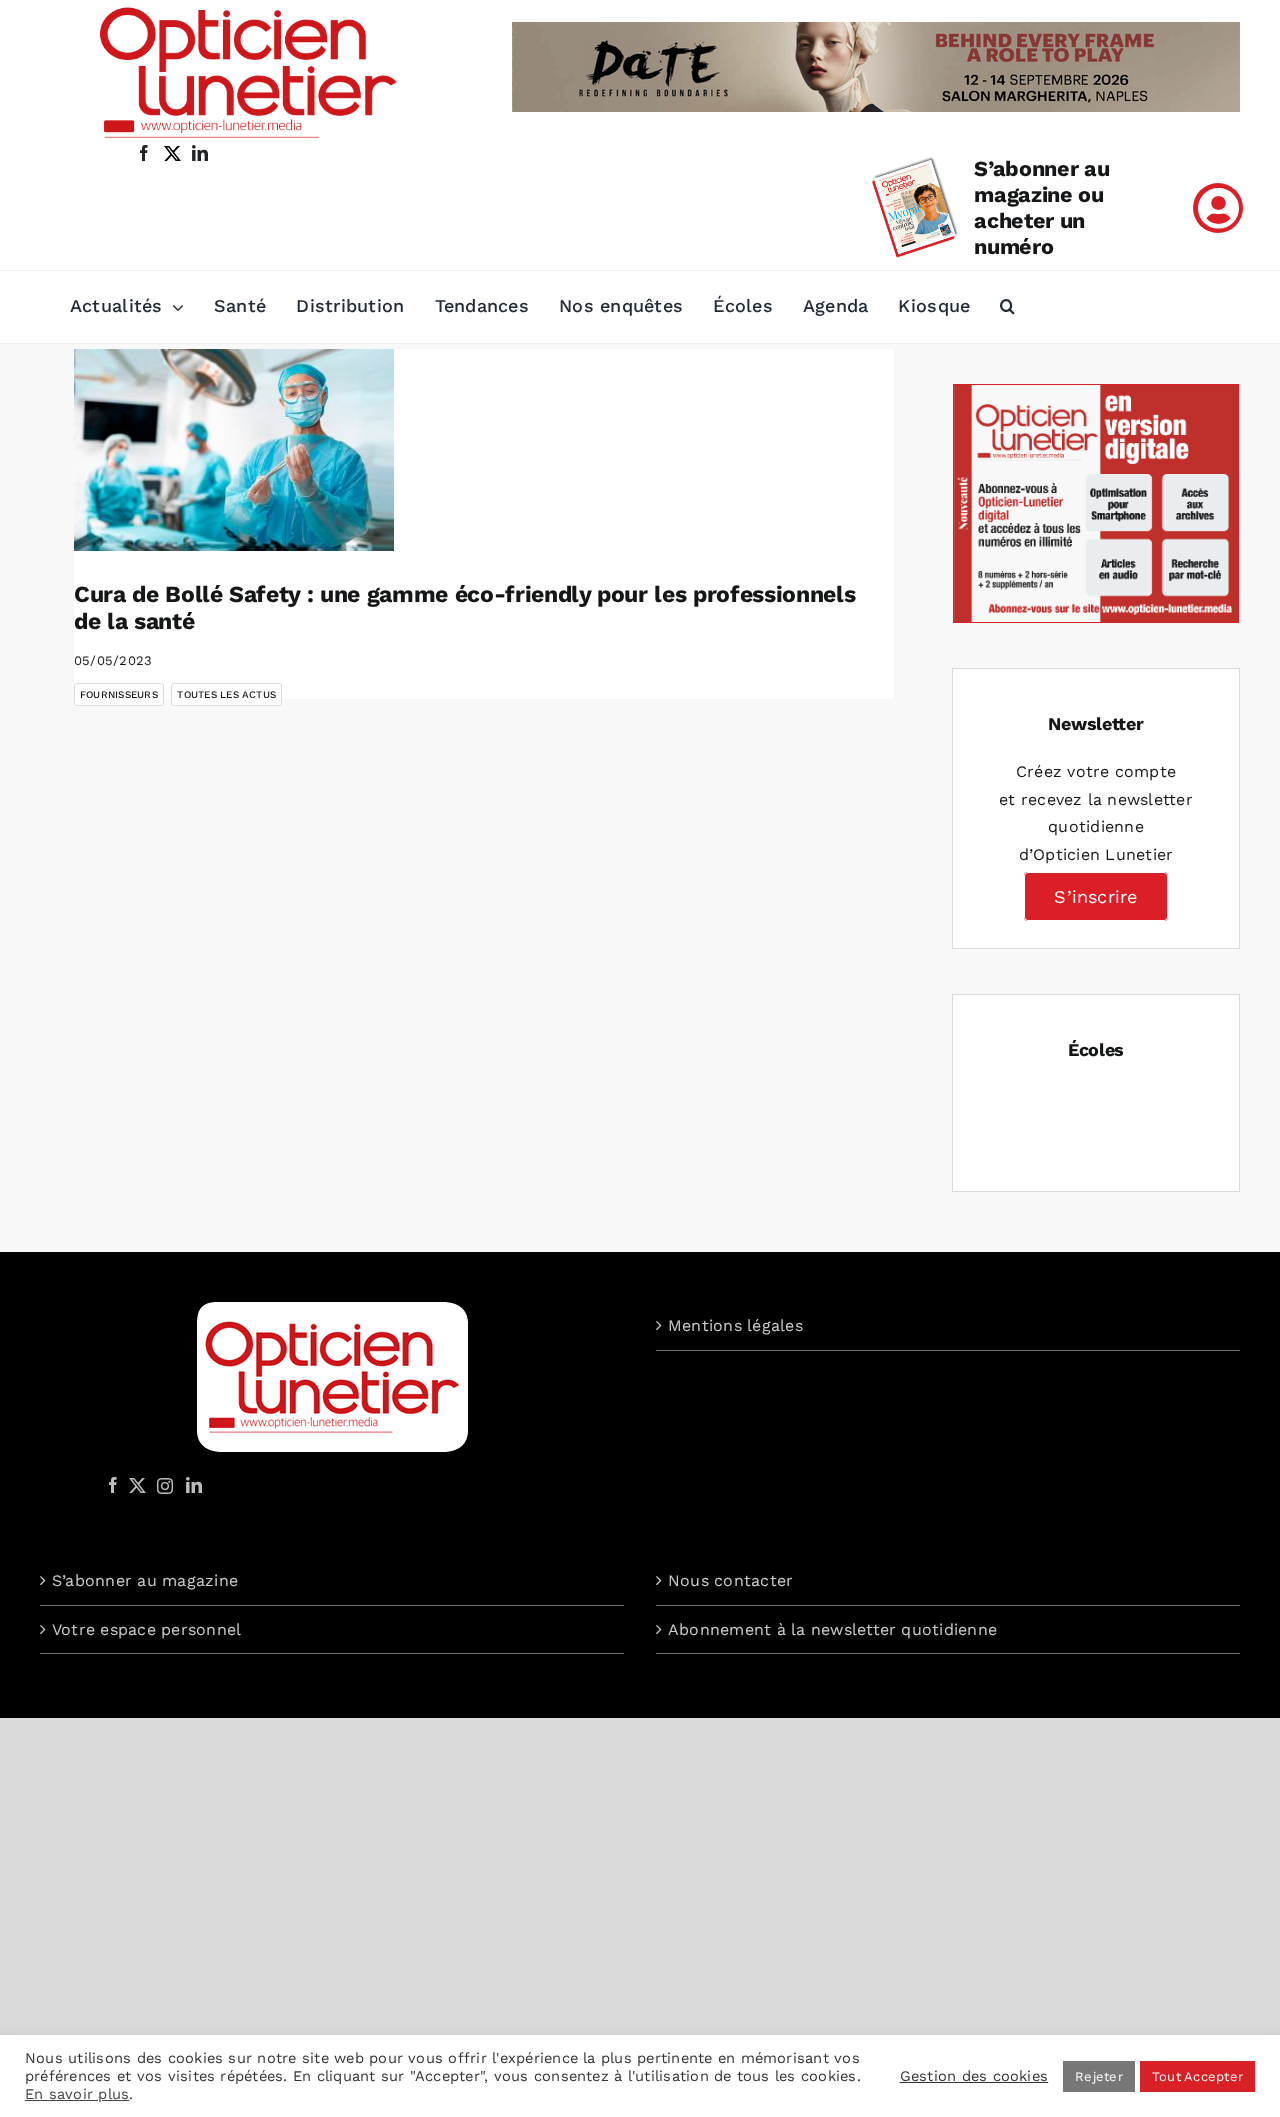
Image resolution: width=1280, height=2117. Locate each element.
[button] (1007, 307)
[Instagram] (162, 1485)
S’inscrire (1095, 896)
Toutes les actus (226, 694)
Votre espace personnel (146, 1629)
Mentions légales (735, 1325)
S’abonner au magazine (145, 1580)
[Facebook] (113, 1485)
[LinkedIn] (194, 1485)
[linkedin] (200, 153)
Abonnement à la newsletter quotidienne (832, 1629)
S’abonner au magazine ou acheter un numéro (1041, 207)
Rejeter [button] (1099, 2076)
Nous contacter (730, 1580)
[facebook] (144, 153)
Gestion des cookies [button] (974, 2076)
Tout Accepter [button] (1197, 2076)
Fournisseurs (119, 694)
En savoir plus (77, 2094)
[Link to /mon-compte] (1218, 208)
